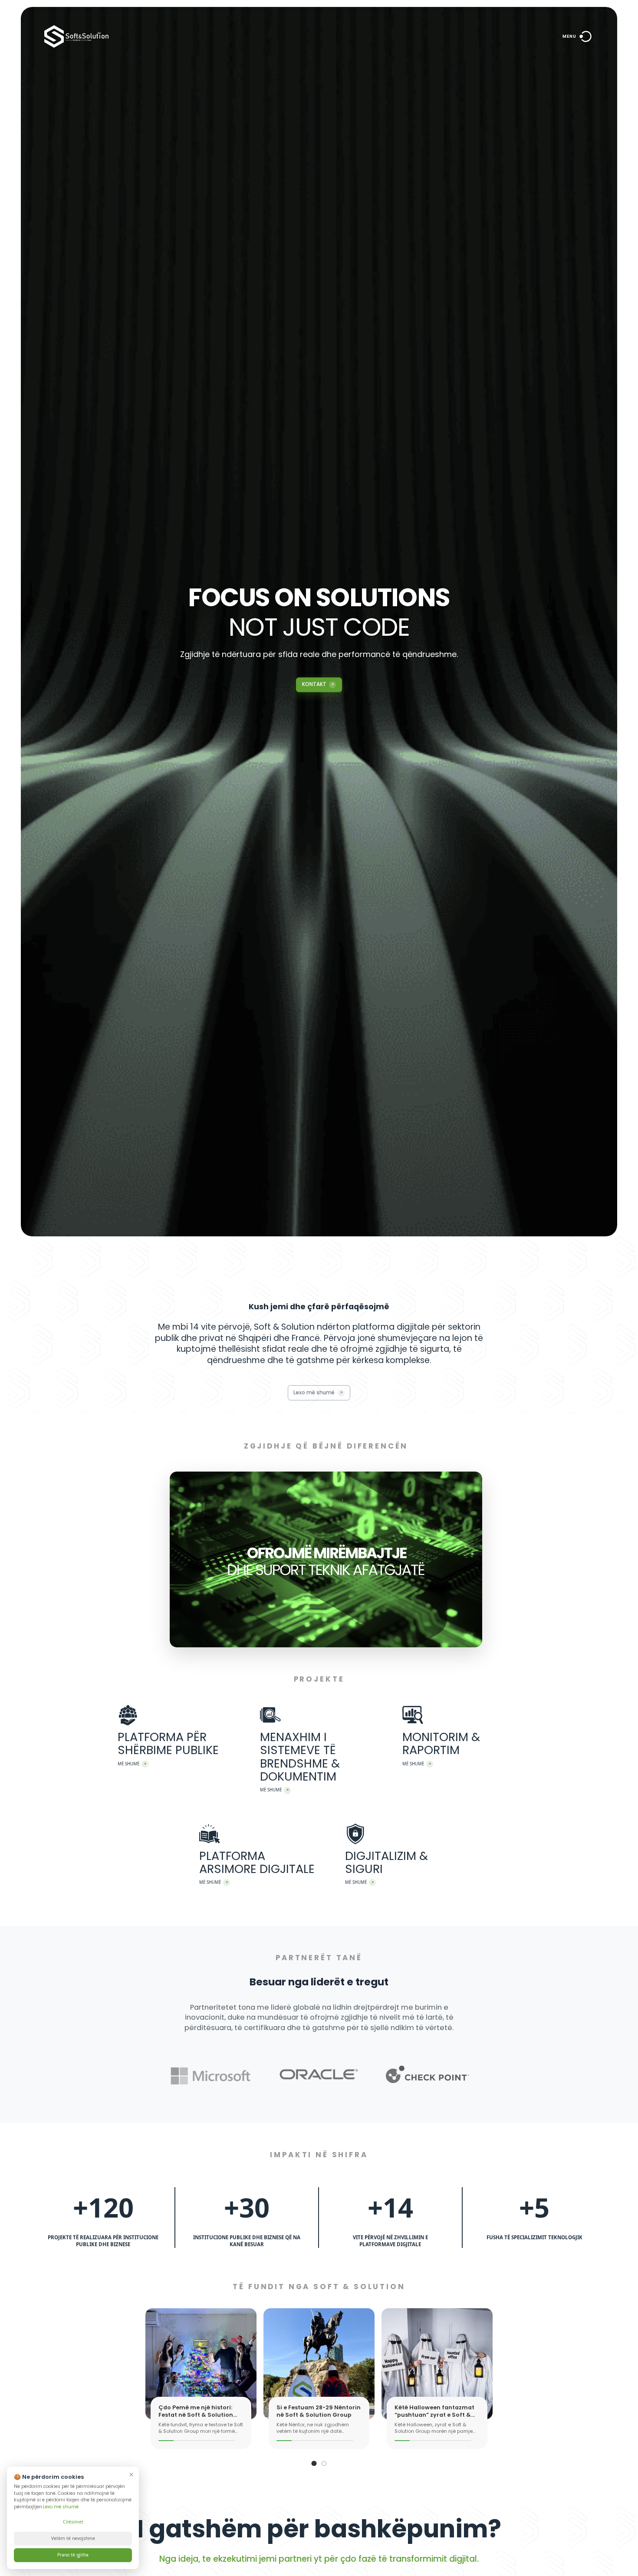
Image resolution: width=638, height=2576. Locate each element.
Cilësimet (73, 2522)
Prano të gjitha (73, 2555)
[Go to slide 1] (314, 2463)
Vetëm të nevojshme (73, 2538)
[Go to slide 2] (324, 2463)
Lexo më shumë (61, 2507)
